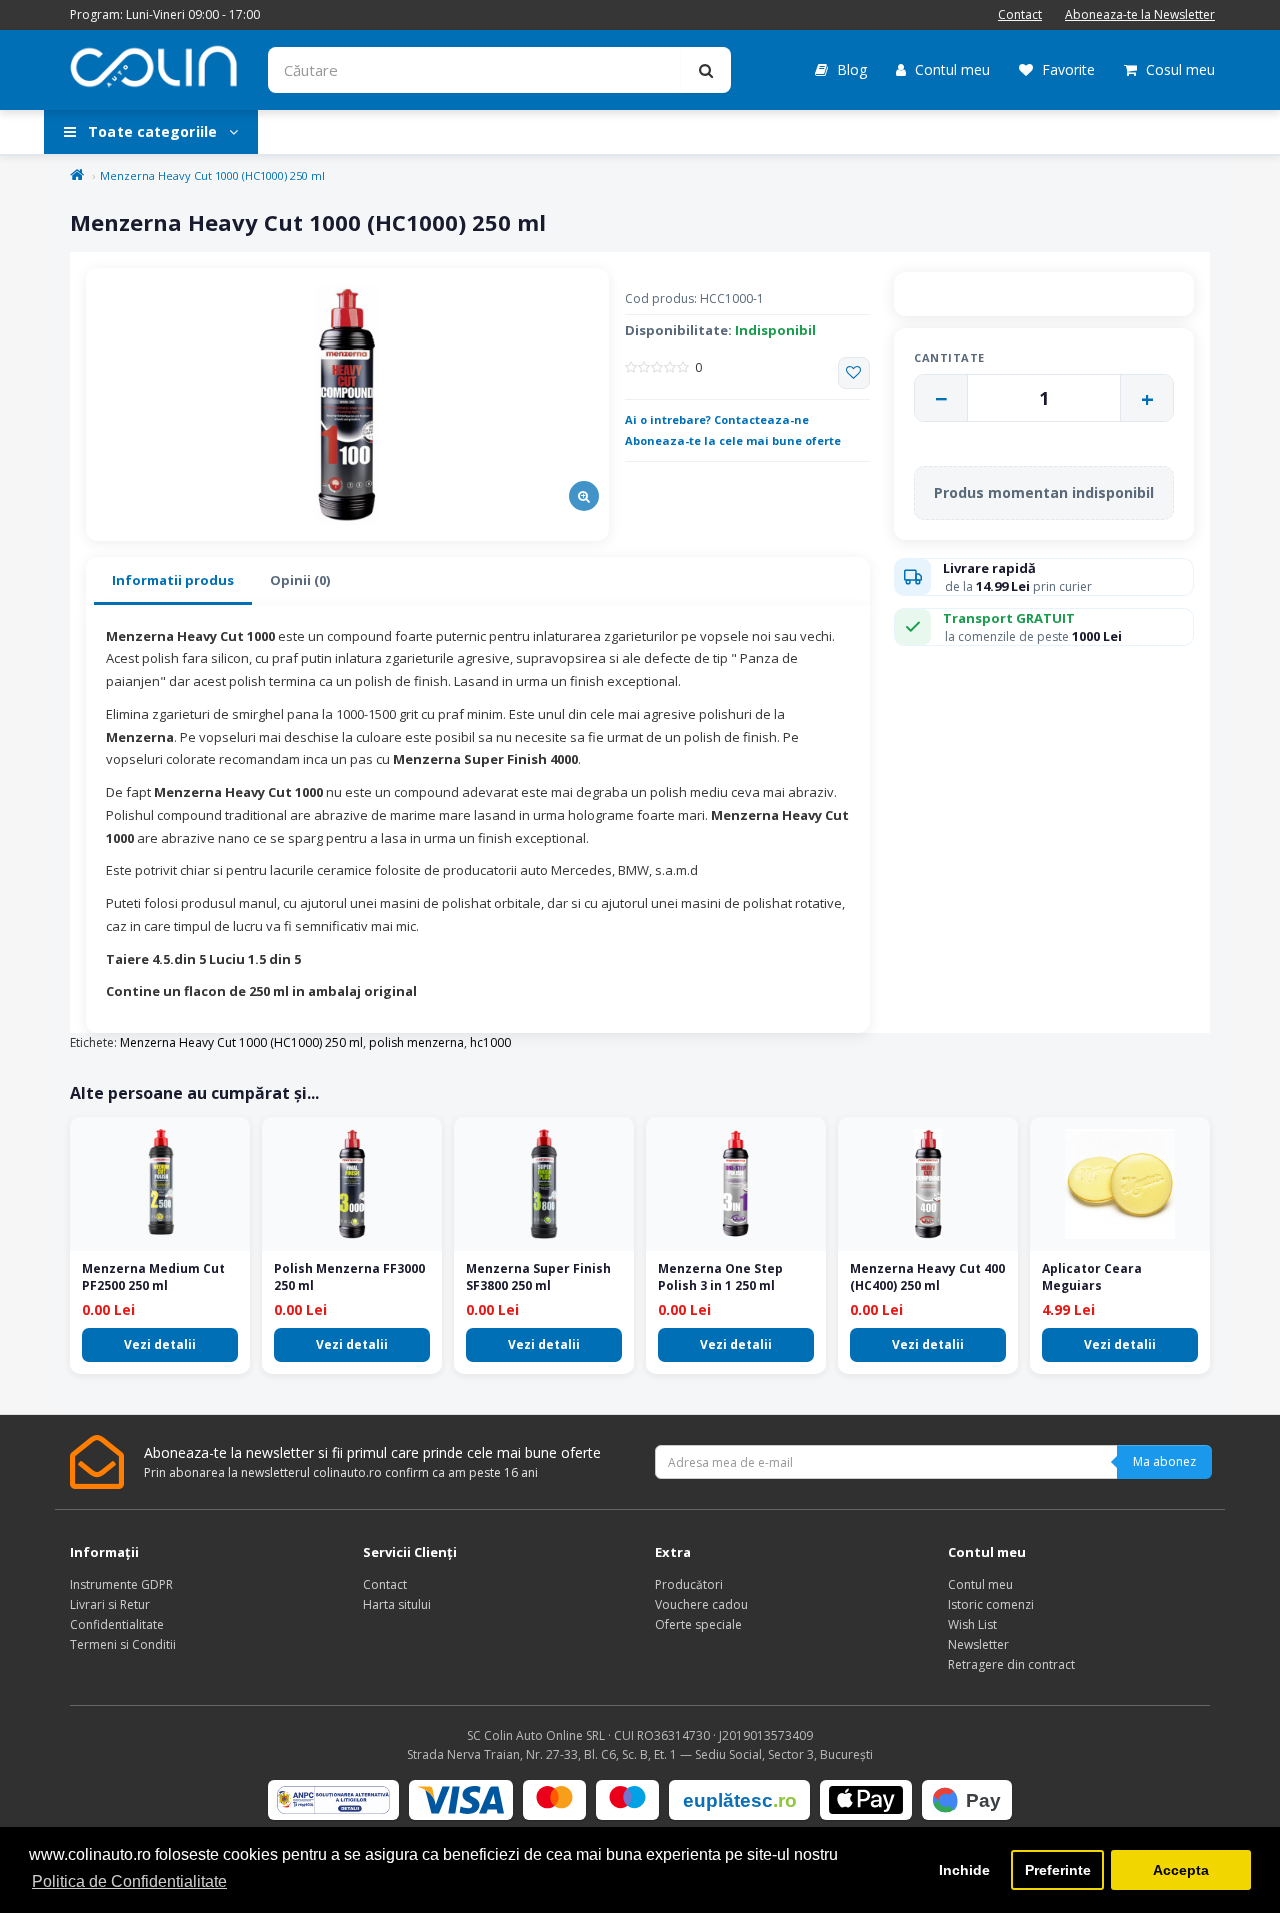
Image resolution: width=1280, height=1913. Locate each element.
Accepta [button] (1181, 1870)
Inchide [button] (964, 1870)
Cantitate (949, 357)
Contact (1020, 14)
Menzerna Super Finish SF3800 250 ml (538, 1277)
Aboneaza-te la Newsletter (1140, 14)
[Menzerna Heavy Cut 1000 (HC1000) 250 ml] (347, 404)
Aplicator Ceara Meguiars (1092, 1277)
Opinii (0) (300, 580)
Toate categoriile (152, 131)
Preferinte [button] (1058, 1870)
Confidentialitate (117, 1624)
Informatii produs (173, 580)
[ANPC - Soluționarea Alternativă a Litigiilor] (333, 1800)
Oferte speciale (698, 1624)
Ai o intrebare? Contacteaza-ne (717, 419)
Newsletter (978, 1644)
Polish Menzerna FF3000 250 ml (349, 1277)
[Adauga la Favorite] (854, 373)
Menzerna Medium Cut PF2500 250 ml (153, 1277)
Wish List (972, 1624)
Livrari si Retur (110, 1604)
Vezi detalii (160, 1344)
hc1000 (490, 1042)
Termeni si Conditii (123, 1644)
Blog (850, 69)
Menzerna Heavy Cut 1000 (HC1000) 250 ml (212, 175)
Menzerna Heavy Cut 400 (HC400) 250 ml (927, 1277)
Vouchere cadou (701, 1604)
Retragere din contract (1011, 1664)
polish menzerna (416, 1042)
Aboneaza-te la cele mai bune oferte (733, 440)
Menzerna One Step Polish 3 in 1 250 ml (720, 1277)
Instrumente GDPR (121, 1584)
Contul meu (950, 69)
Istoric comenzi (991, 1604)
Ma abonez (1164, 1461)
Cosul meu (1178, 69)
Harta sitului (397, 1604)
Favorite (1066, 69)
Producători (689, 1584)
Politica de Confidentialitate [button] (129, 1881)
